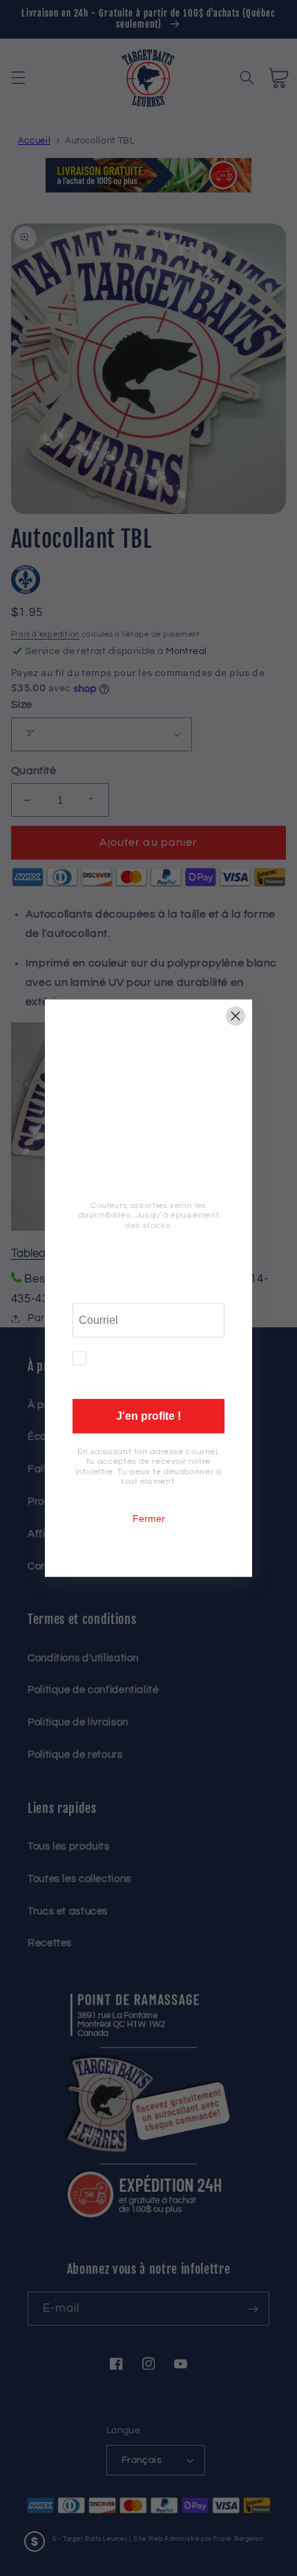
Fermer (149, 1518)
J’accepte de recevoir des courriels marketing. (161, 1368)
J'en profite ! (148, 1416)
